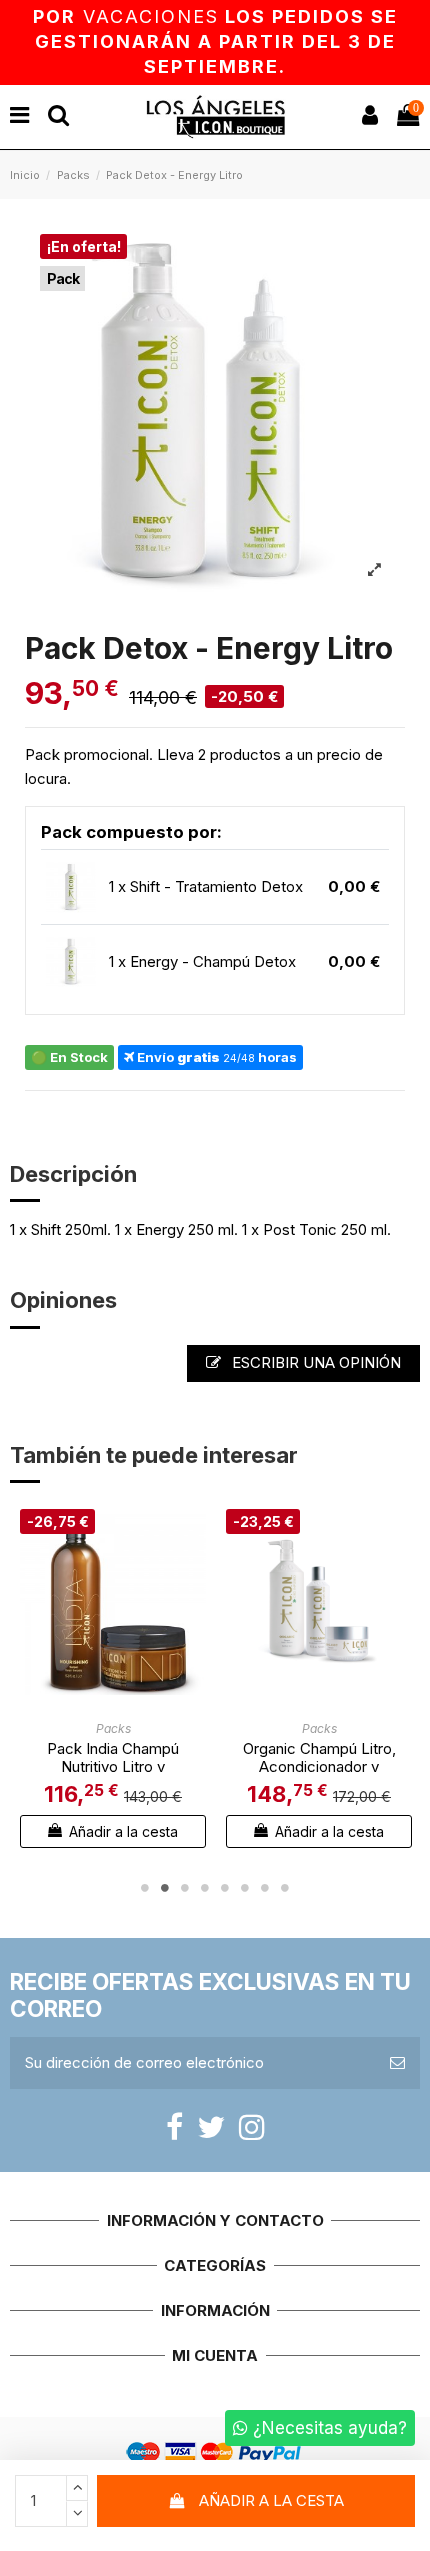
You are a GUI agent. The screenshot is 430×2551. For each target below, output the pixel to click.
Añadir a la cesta (271, 2500)
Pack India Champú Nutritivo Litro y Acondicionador (113, 1766)
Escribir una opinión (314, 1362)
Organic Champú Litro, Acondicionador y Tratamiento (319, 1766)
